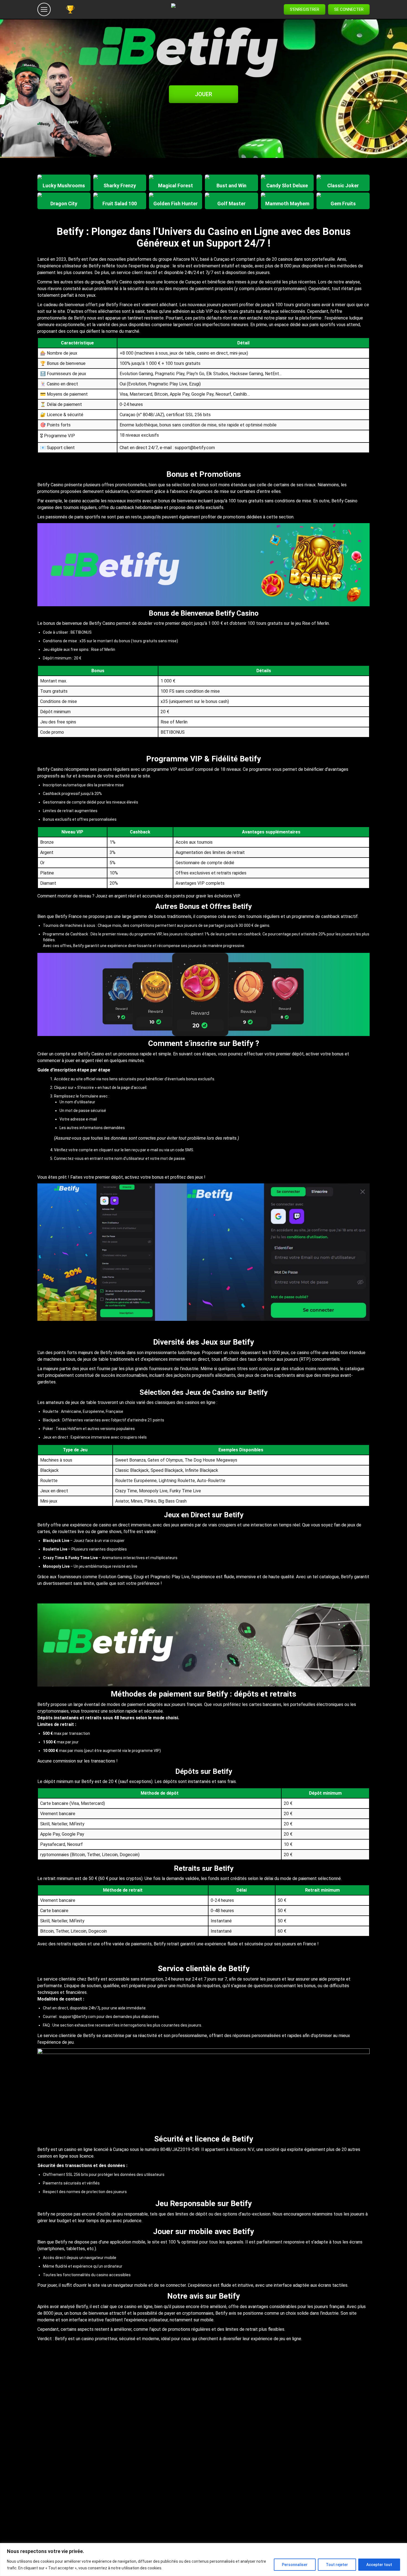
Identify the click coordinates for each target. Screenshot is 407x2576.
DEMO (64, 188)
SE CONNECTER (349, 9)
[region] (203, 2560)
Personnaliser (295, 2565)
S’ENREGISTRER (305, 9)
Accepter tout (379, 2565)
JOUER (203, 94)
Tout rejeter (337, 2565)
